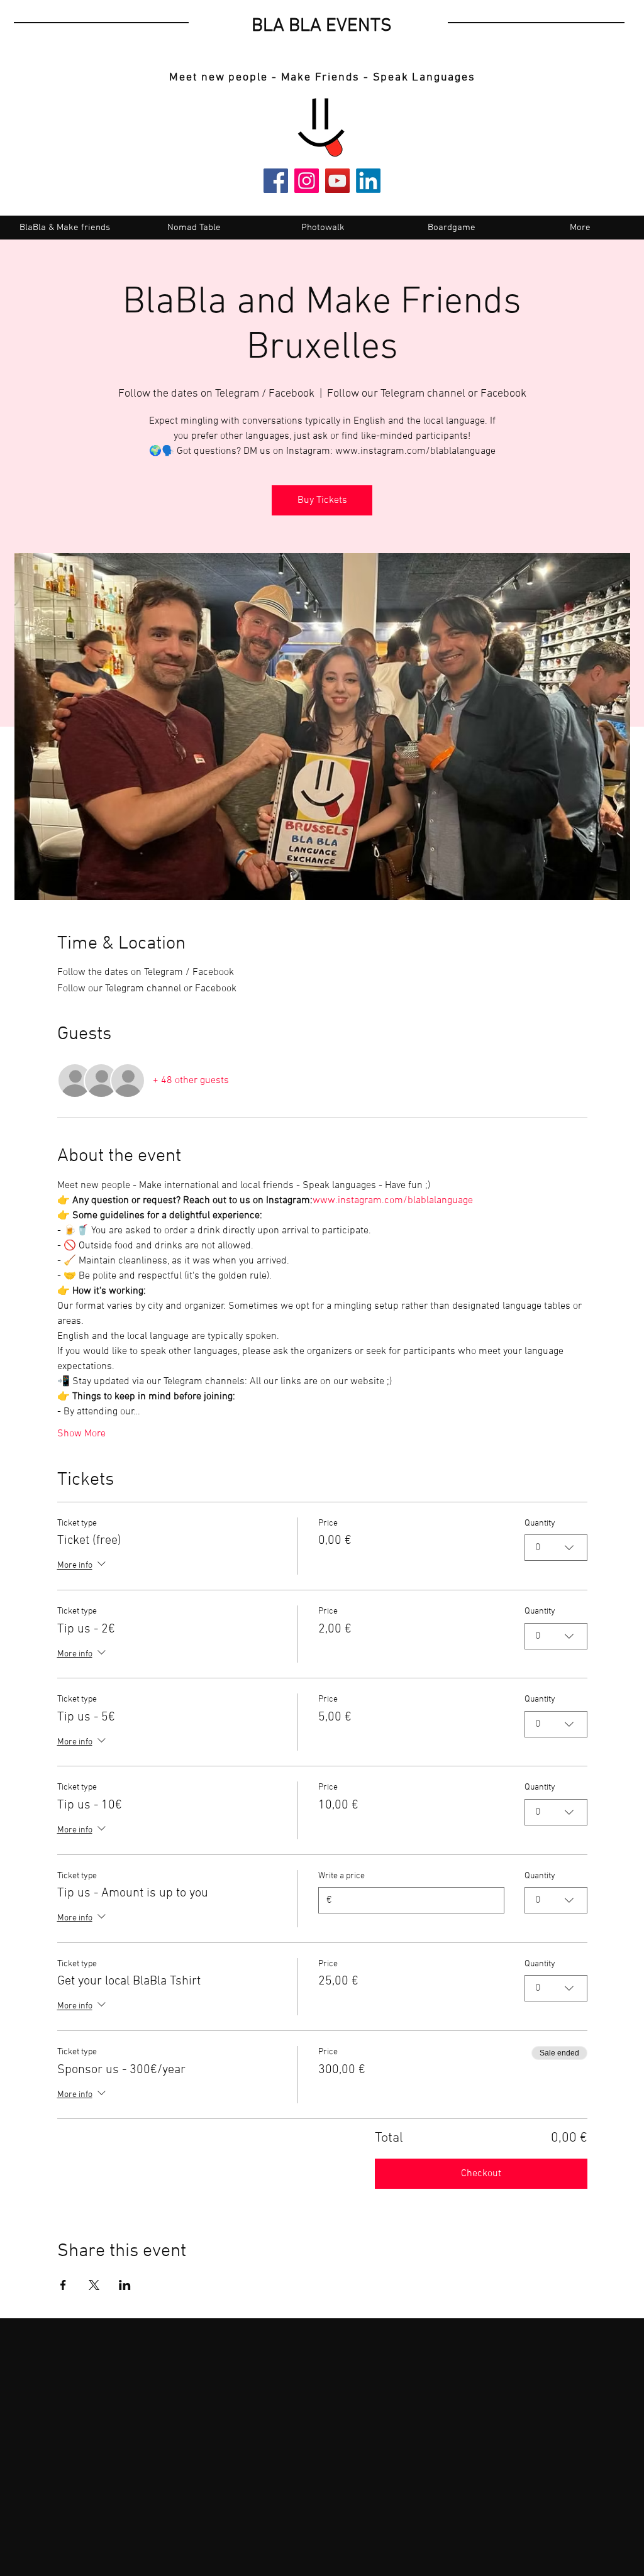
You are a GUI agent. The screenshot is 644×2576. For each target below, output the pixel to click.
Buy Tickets (322, 500)
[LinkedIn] (368, 181)
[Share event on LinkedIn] (125, 2285)
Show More (81, 1434)
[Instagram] (307, 181)
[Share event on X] (94, 2285)
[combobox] (556, 1548)
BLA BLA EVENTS (322, 26)
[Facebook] (276, 181)
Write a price (341, 1876)
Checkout (481, 2174)
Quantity (540, 1523)
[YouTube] (337, 181)
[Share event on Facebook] (63, 2285)
